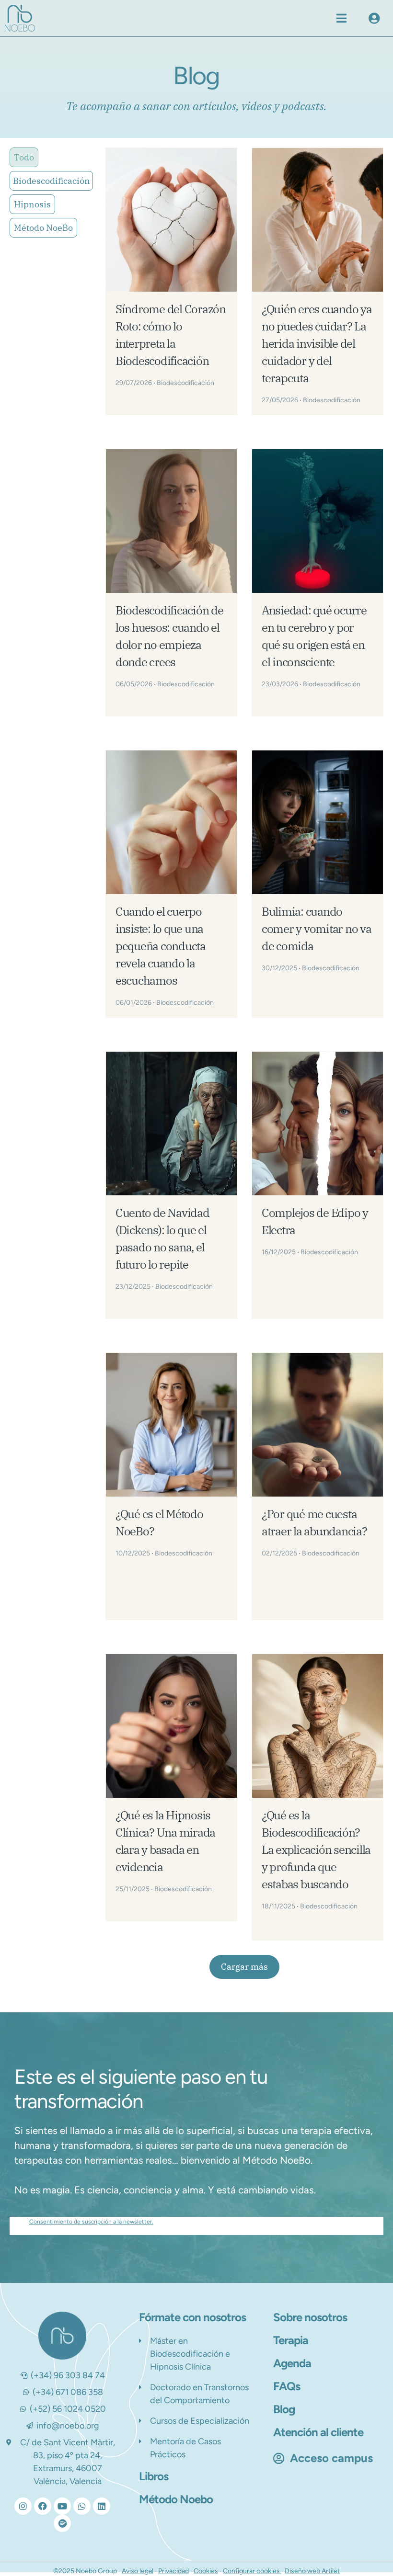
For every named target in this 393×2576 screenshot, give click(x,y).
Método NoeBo (43, 228)
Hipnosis (32, 204)
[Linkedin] (102, 2506)
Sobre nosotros (310, 2317)
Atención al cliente (318, 2432)
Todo (24, 157)
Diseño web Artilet (312, 2571)
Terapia (291, 2340)
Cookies (206, 2571)
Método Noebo (176, 2499)
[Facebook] (43, 2506)
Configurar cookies (252, 2571)
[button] (341, 18)
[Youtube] (62, 2506)
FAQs (287, 2386)
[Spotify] (62, 2523)
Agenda (292, 2363)
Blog (284, 2409)
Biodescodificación (52, 181)
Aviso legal (138, 2571)
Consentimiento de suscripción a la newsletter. (91, 2222)
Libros (154, 2476)
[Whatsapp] (82, 2506)
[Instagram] (23, 2506)
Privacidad (173, 2571)
